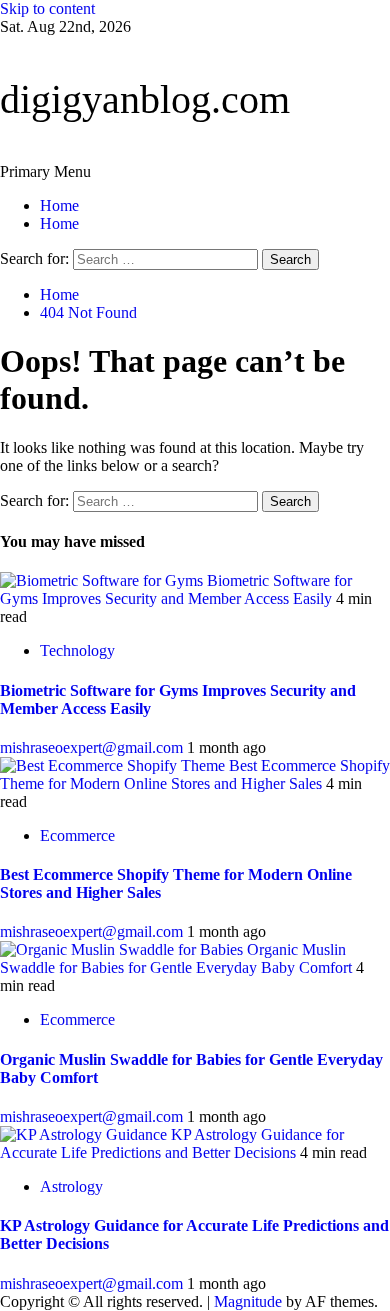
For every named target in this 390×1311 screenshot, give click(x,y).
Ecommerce (77, 835)
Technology (77, 650)
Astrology (71, 1186)
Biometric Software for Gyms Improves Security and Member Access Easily (176, 589)
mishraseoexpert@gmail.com (93, 747)
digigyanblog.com (145, 99)
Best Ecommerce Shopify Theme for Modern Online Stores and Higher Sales (195, 774)
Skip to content (47, 8)
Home (59, 205)
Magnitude (248, 1301)
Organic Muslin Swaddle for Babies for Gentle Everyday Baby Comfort (178, 958)
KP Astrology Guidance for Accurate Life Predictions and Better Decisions (172, 1143)
